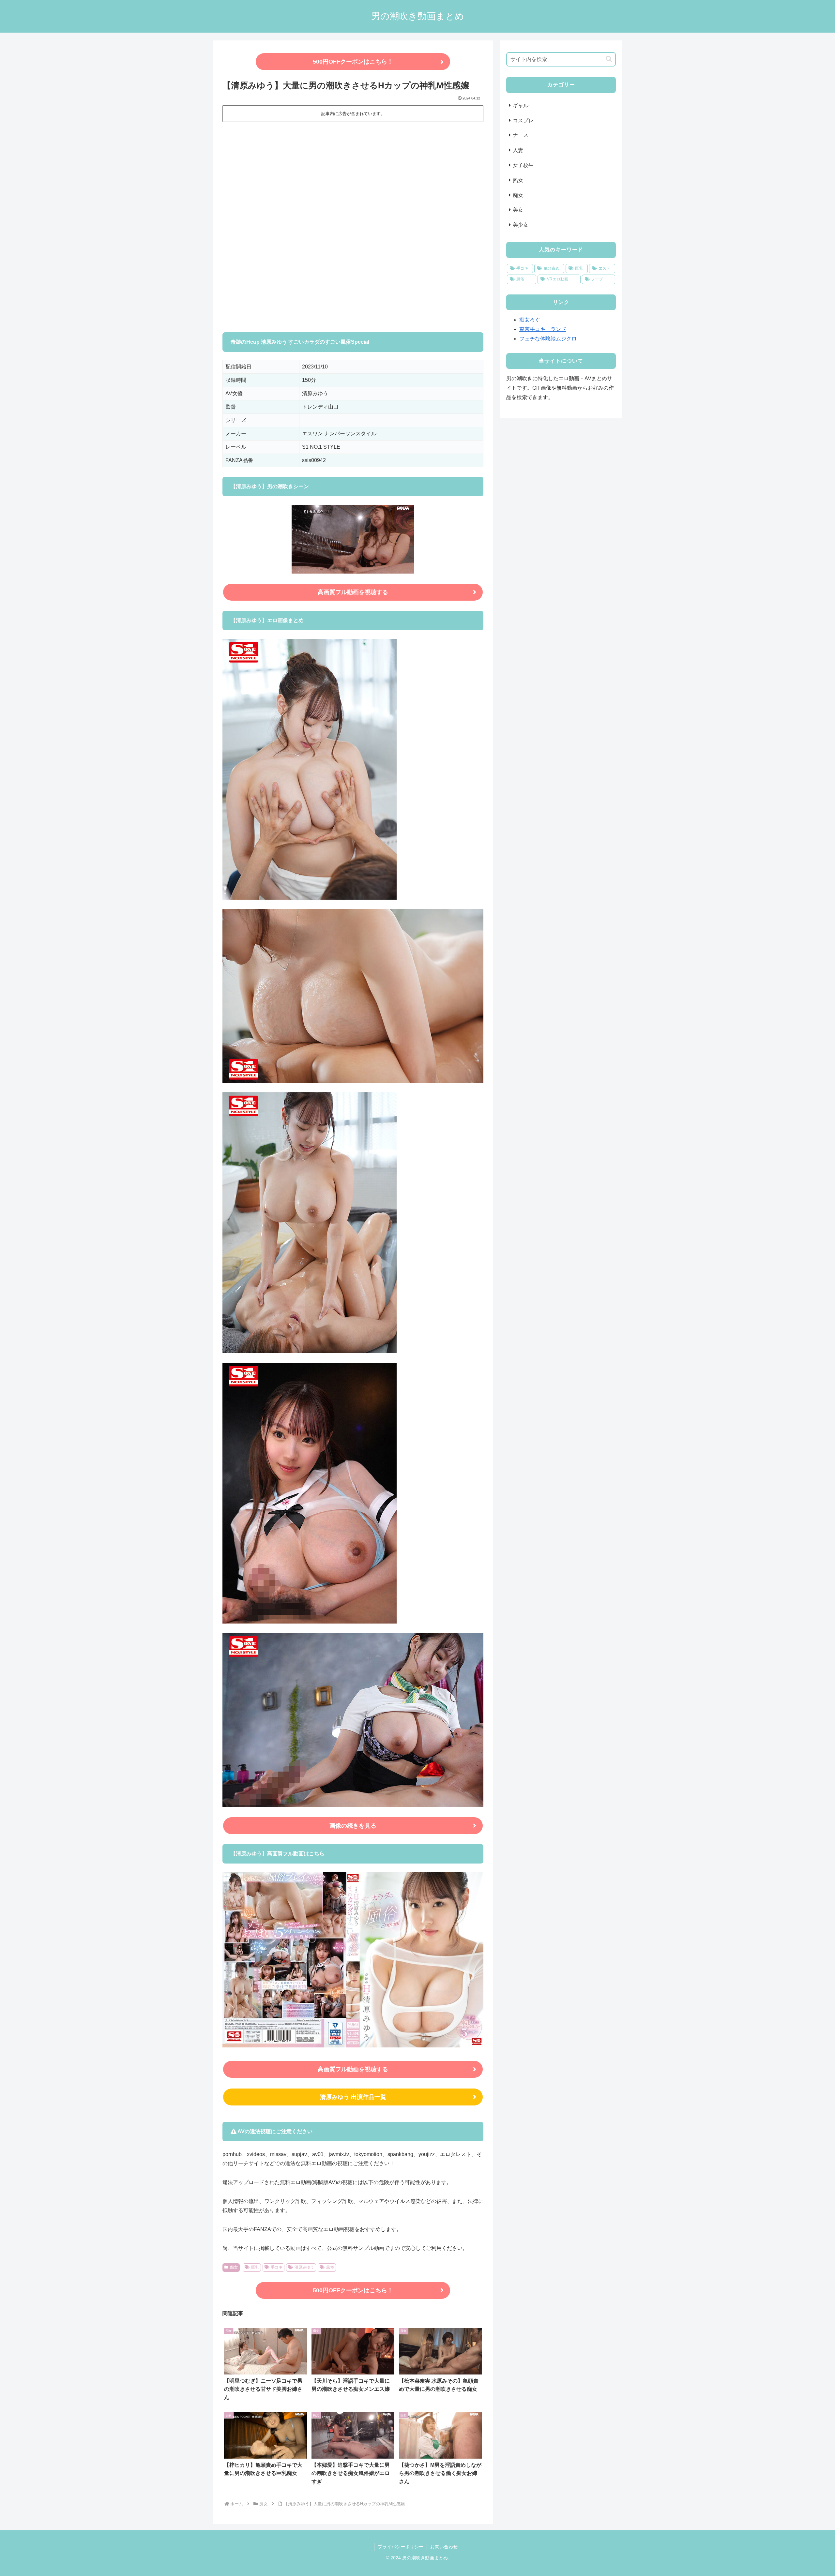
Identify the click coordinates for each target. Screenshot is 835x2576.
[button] (609, 59)
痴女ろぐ (530, 320)
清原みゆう (304, 2267)
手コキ (277, 2267)
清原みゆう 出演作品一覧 (353, 2097)
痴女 (234, 2267)
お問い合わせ (444, 2547)
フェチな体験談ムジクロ (548, 339)
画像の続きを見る (353, 1826)
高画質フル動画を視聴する (353, 592)
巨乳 (255, 2267)
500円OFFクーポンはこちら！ (353, 62)
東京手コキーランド (543, 329)
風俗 (330, 2267)
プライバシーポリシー (401, 2547)
